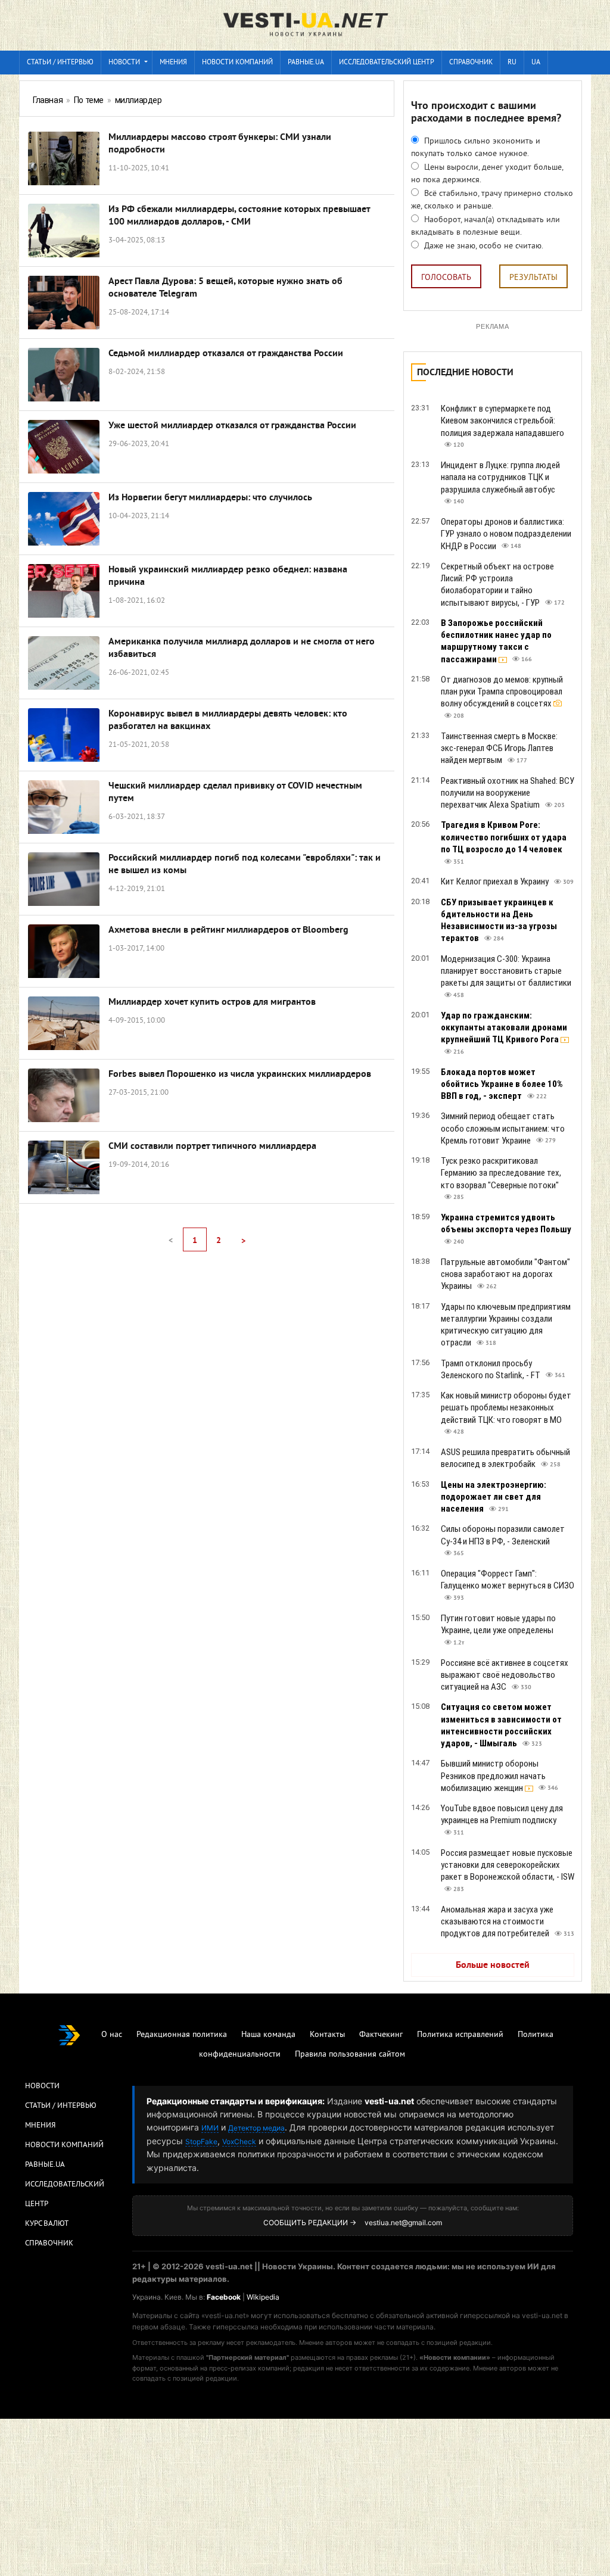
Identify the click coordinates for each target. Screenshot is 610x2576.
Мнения (173, 63)
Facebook (224, 2297)
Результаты (533, 278)
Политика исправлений (460, 2035)
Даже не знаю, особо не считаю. (483, 246)
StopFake (201, 2142)
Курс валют (47, 2224)
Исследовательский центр (387, 63)
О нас (112, 2035)
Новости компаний (237, 63)
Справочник (471, 63)
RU (512, 63)
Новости (124, 63)
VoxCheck (239, 2142)
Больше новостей (493, 1966)
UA (536, 63)
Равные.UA (306, 63)
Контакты (327, 2035)
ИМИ (210, 2128)
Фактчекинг (381, 2035)
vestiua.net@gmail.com (403, 2223)
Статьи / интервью (60, 63)
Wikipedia (263, 2297)
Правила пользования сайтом (350, 2055)
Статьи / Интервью (61, 2106)
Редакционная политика (182, 2035)
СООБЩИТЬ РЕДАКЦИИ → (310, 2223)
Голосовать (446, 278)
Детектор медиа (256, 2128)
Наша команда (268, 2035)
